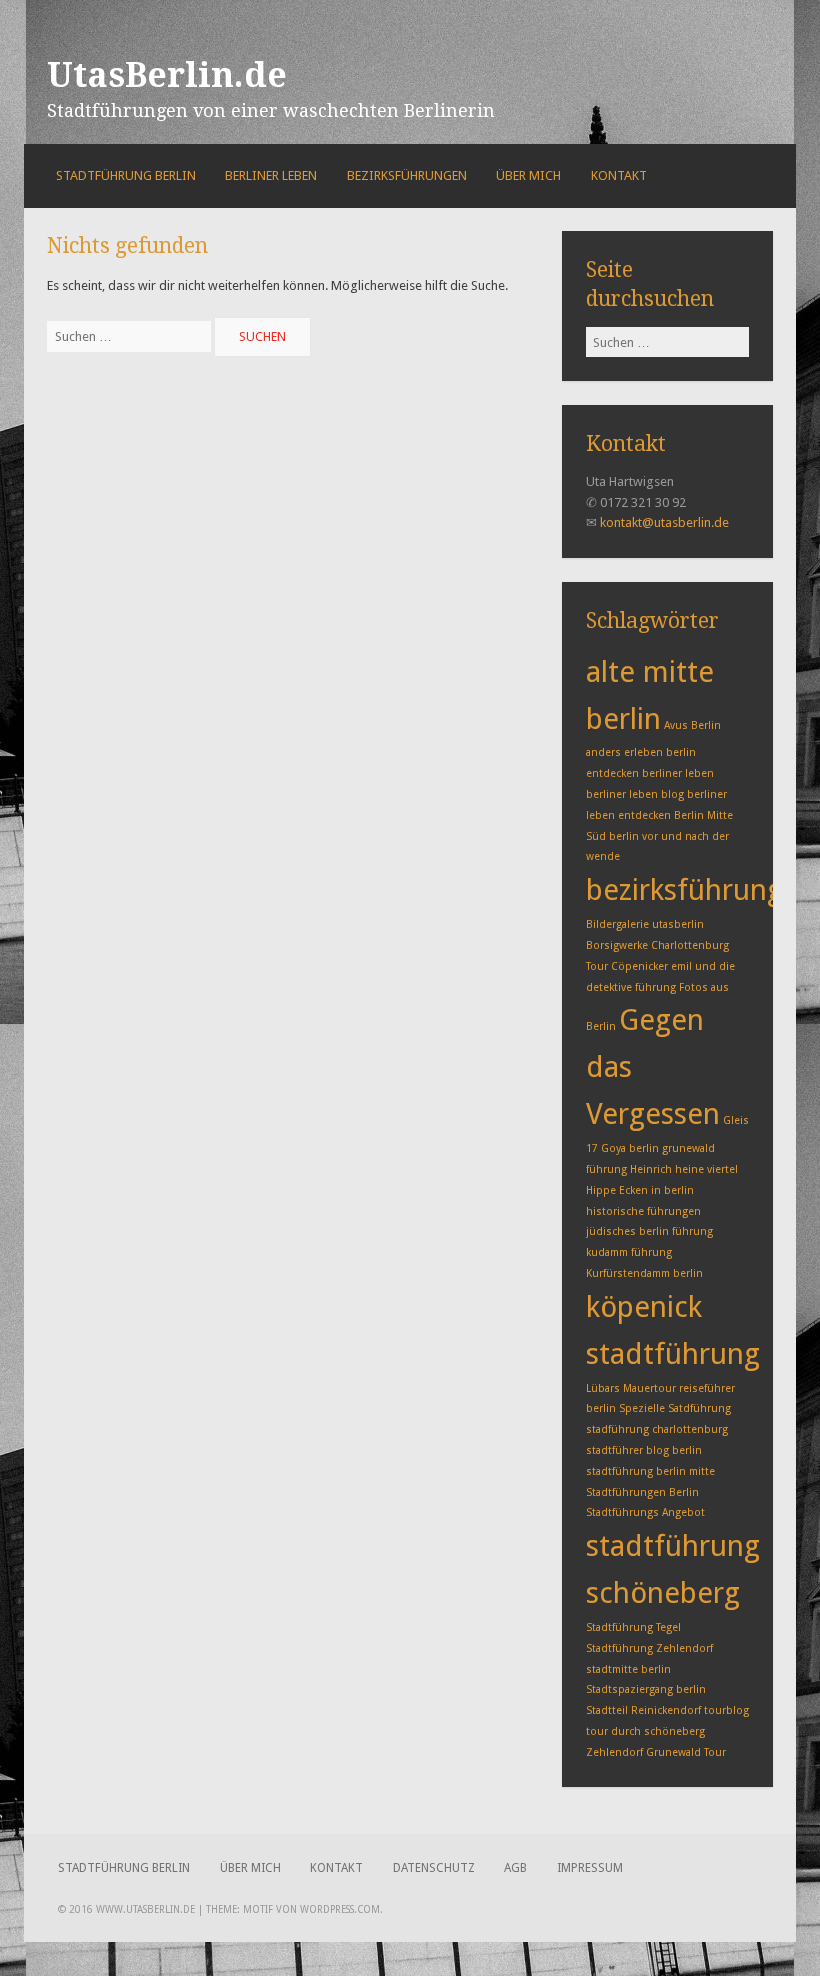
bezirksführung (684, 890)
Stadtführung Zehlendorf (649, 1648)
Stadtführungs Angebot (645, 1512)
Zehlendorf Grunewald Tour (656, 1752)
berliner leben (678, 773)
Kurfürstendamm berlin (644, 1273)
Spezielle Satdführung (675, 1408)
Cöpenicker (639, 966)
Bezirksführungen (407, 175)
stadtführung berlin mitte (650, 1471)
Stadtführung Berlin (126, 175)
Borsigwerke (617, 945)
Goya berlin (630, 1148)
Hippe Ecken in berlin (640, 1190)
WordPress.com (340, 1909)
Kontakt (619, 175)
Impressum (590, 1868)
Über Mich (528, 175)
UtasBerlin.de (167, 75)
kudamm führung (629, 1252)
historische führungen (643, 1211)
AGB (515, 1868)
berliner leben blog (635, 794)
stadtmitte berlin (628, 1669)
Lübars (603, 1388)
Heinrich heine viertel (684, 1169)
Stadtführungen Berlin (642, 1492)
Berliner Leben (271, 175)
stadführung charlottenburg (657, 1429)
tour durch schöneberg (645, 1731)
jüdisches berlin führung (649, 1231)
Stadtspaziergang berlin (646, 1689)
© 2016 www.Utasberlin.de (126, 1909)
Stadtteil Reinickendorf (643, 1710)
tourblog (726, 1710)
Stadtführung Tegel (633, 1627)
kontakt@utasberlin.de (664, 522)
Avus (676, 725)
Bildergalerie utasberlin (645, 924)
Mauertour (649, 1388)
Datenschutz (434, 1868)
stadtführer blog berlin (644, 1450)
